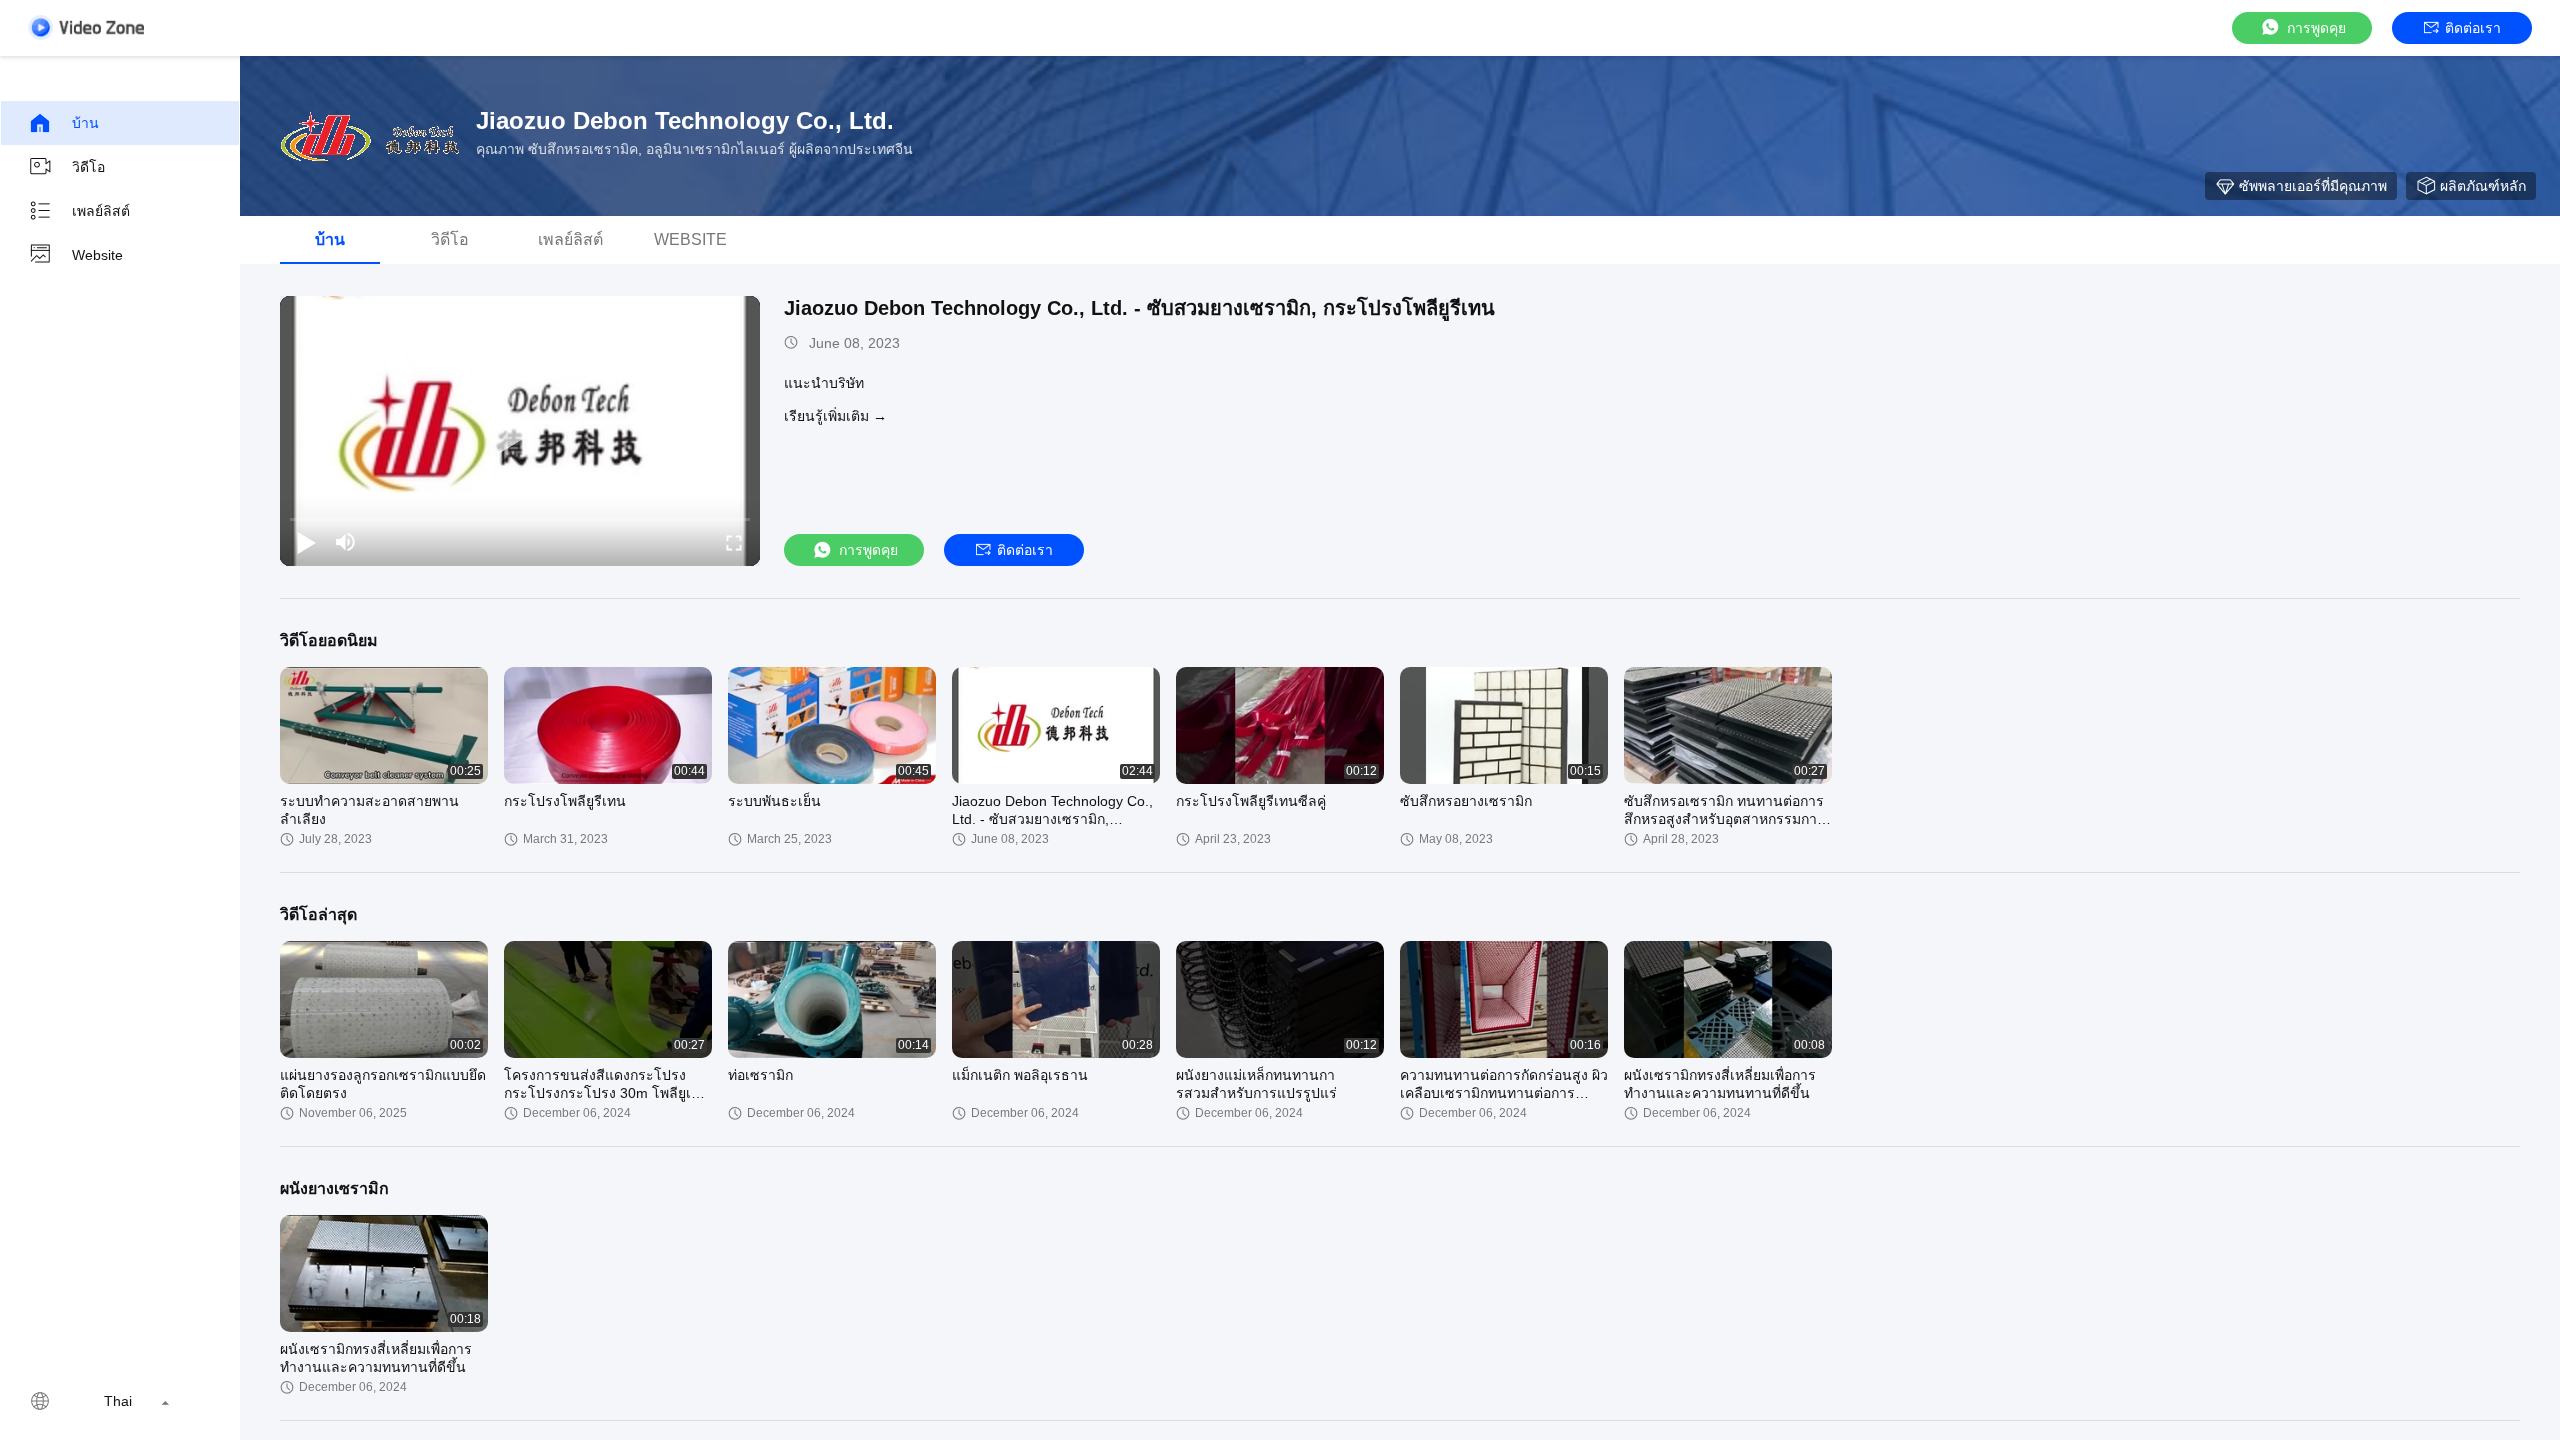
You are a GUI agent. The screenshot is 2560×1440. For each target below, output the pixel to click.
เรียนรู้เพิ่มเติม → (835, 416)
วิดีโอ (88, 167)
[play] (520, 431)
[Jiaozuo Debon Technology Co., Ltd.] (370, 136)
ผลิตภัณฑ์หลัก (2483, 186)
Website (97, 255)
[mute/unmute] (346, 542)
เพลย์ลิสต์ (101, 211)
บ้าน (85, 123)
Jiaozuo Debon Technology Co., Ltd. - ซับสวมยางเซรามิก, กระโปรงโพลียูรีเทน (1139, 308)
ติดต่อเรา (2473, 28)
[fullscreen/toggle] (734, 542)
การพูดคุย (2316, 28)
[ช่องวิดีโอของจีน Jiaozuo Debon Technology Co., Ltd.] (86, 27)
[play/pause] (306, 542)
